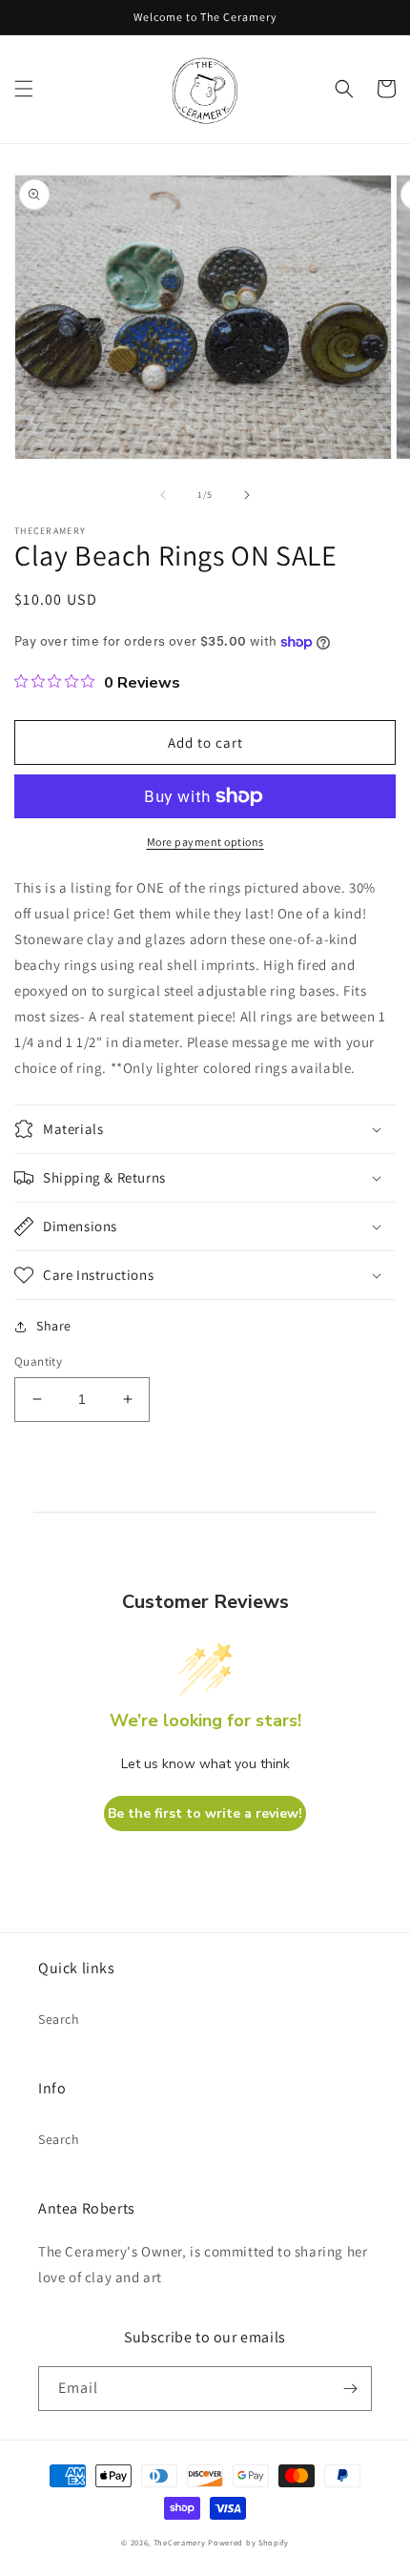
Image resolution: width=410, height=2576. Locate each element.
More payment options (205, 842)
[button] (24, 89)
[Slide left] (163, 495)
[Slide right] (247, 495)
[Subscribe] (350, 2389)
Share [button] (54, 1326)
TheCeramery (180, 2542)
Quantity (38, 1361)
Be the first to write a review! (205, 1814)
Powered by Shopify (248, 2542)
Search (59, 2019)
